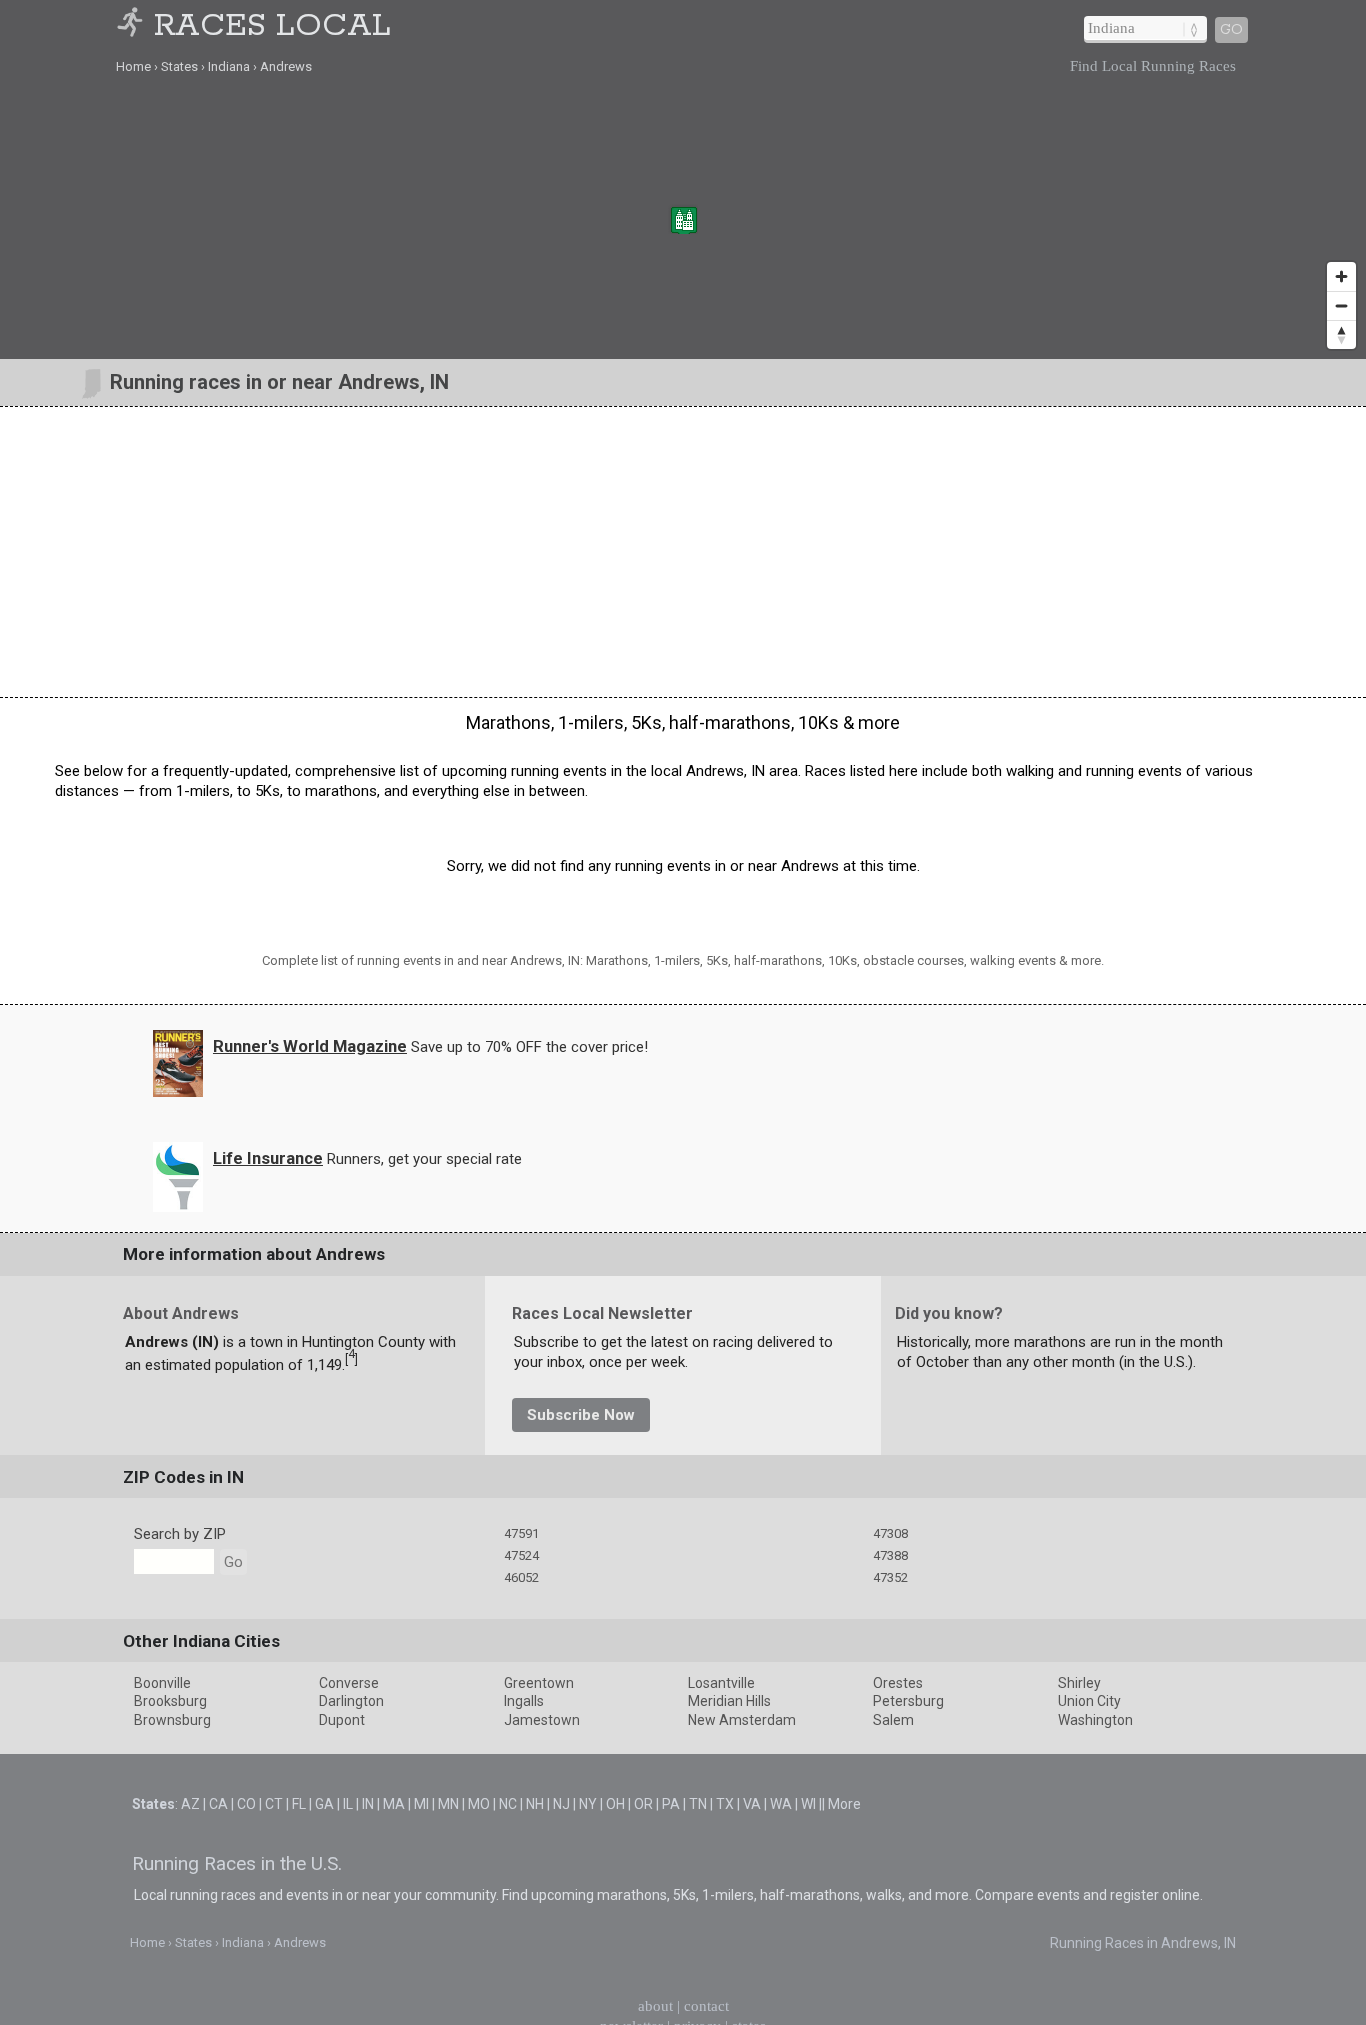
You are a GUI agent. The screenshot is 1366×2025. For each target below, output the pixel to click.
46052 (521, 1577)
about (655, 2006)
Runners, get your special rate (424, 1159)
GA (324, 1804)
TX (725, 1804)
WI (808, 1804)
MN (448, 1804)
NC (508, 1804)
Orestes (898, 1683)
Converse (349, 1683)
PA (671, 1804)
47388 (890, 1555)
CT (274, 1804)
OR (643, 1804)
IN (368, 1804)
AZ (190, 1804)
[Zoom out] (1341, 305)
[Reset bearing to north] (1341, 334)
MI (421, 1804)
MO (479, 1804)
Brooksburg (170, 1701)
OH (615, 1804)
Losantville (721, 1683)
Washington (1095, 1720)
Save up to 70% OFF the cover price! (529, 1047)
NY (588, 1804)
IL (348, 1804)
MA (394, 1804)
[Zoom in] (1341, 276)
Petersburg (908, 1701)
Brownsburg (172, 1720)
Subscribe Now (581, 1415)
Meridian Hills (729, 1701)
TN (698, 1804)
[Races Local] (133, 26)
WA (781, 1804)
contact (706, 2006)
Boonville (162, 1683)
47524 (521, 1555)
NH (535, 1804)
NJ (561, 1804)
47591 (521, 1533)
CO (246, 1804)
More (844, 1804)
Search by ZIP (180, 1534)
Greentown (539, 1683)
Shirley (1079, 1683)
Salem (893, 1720)
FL (299, 1804)
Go (1231, 30)
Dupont (342, 1720)
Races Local (272, 26)
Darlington (351, 1701)
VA (752, 1804)
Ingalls (524, 1701)
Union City (1089, 1701)
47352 (890, 1577)
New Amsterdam (742, 1720)
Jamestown (542, 1720)
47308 (890, 1533)
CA (218, 1804)
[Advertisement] (683, 552)
